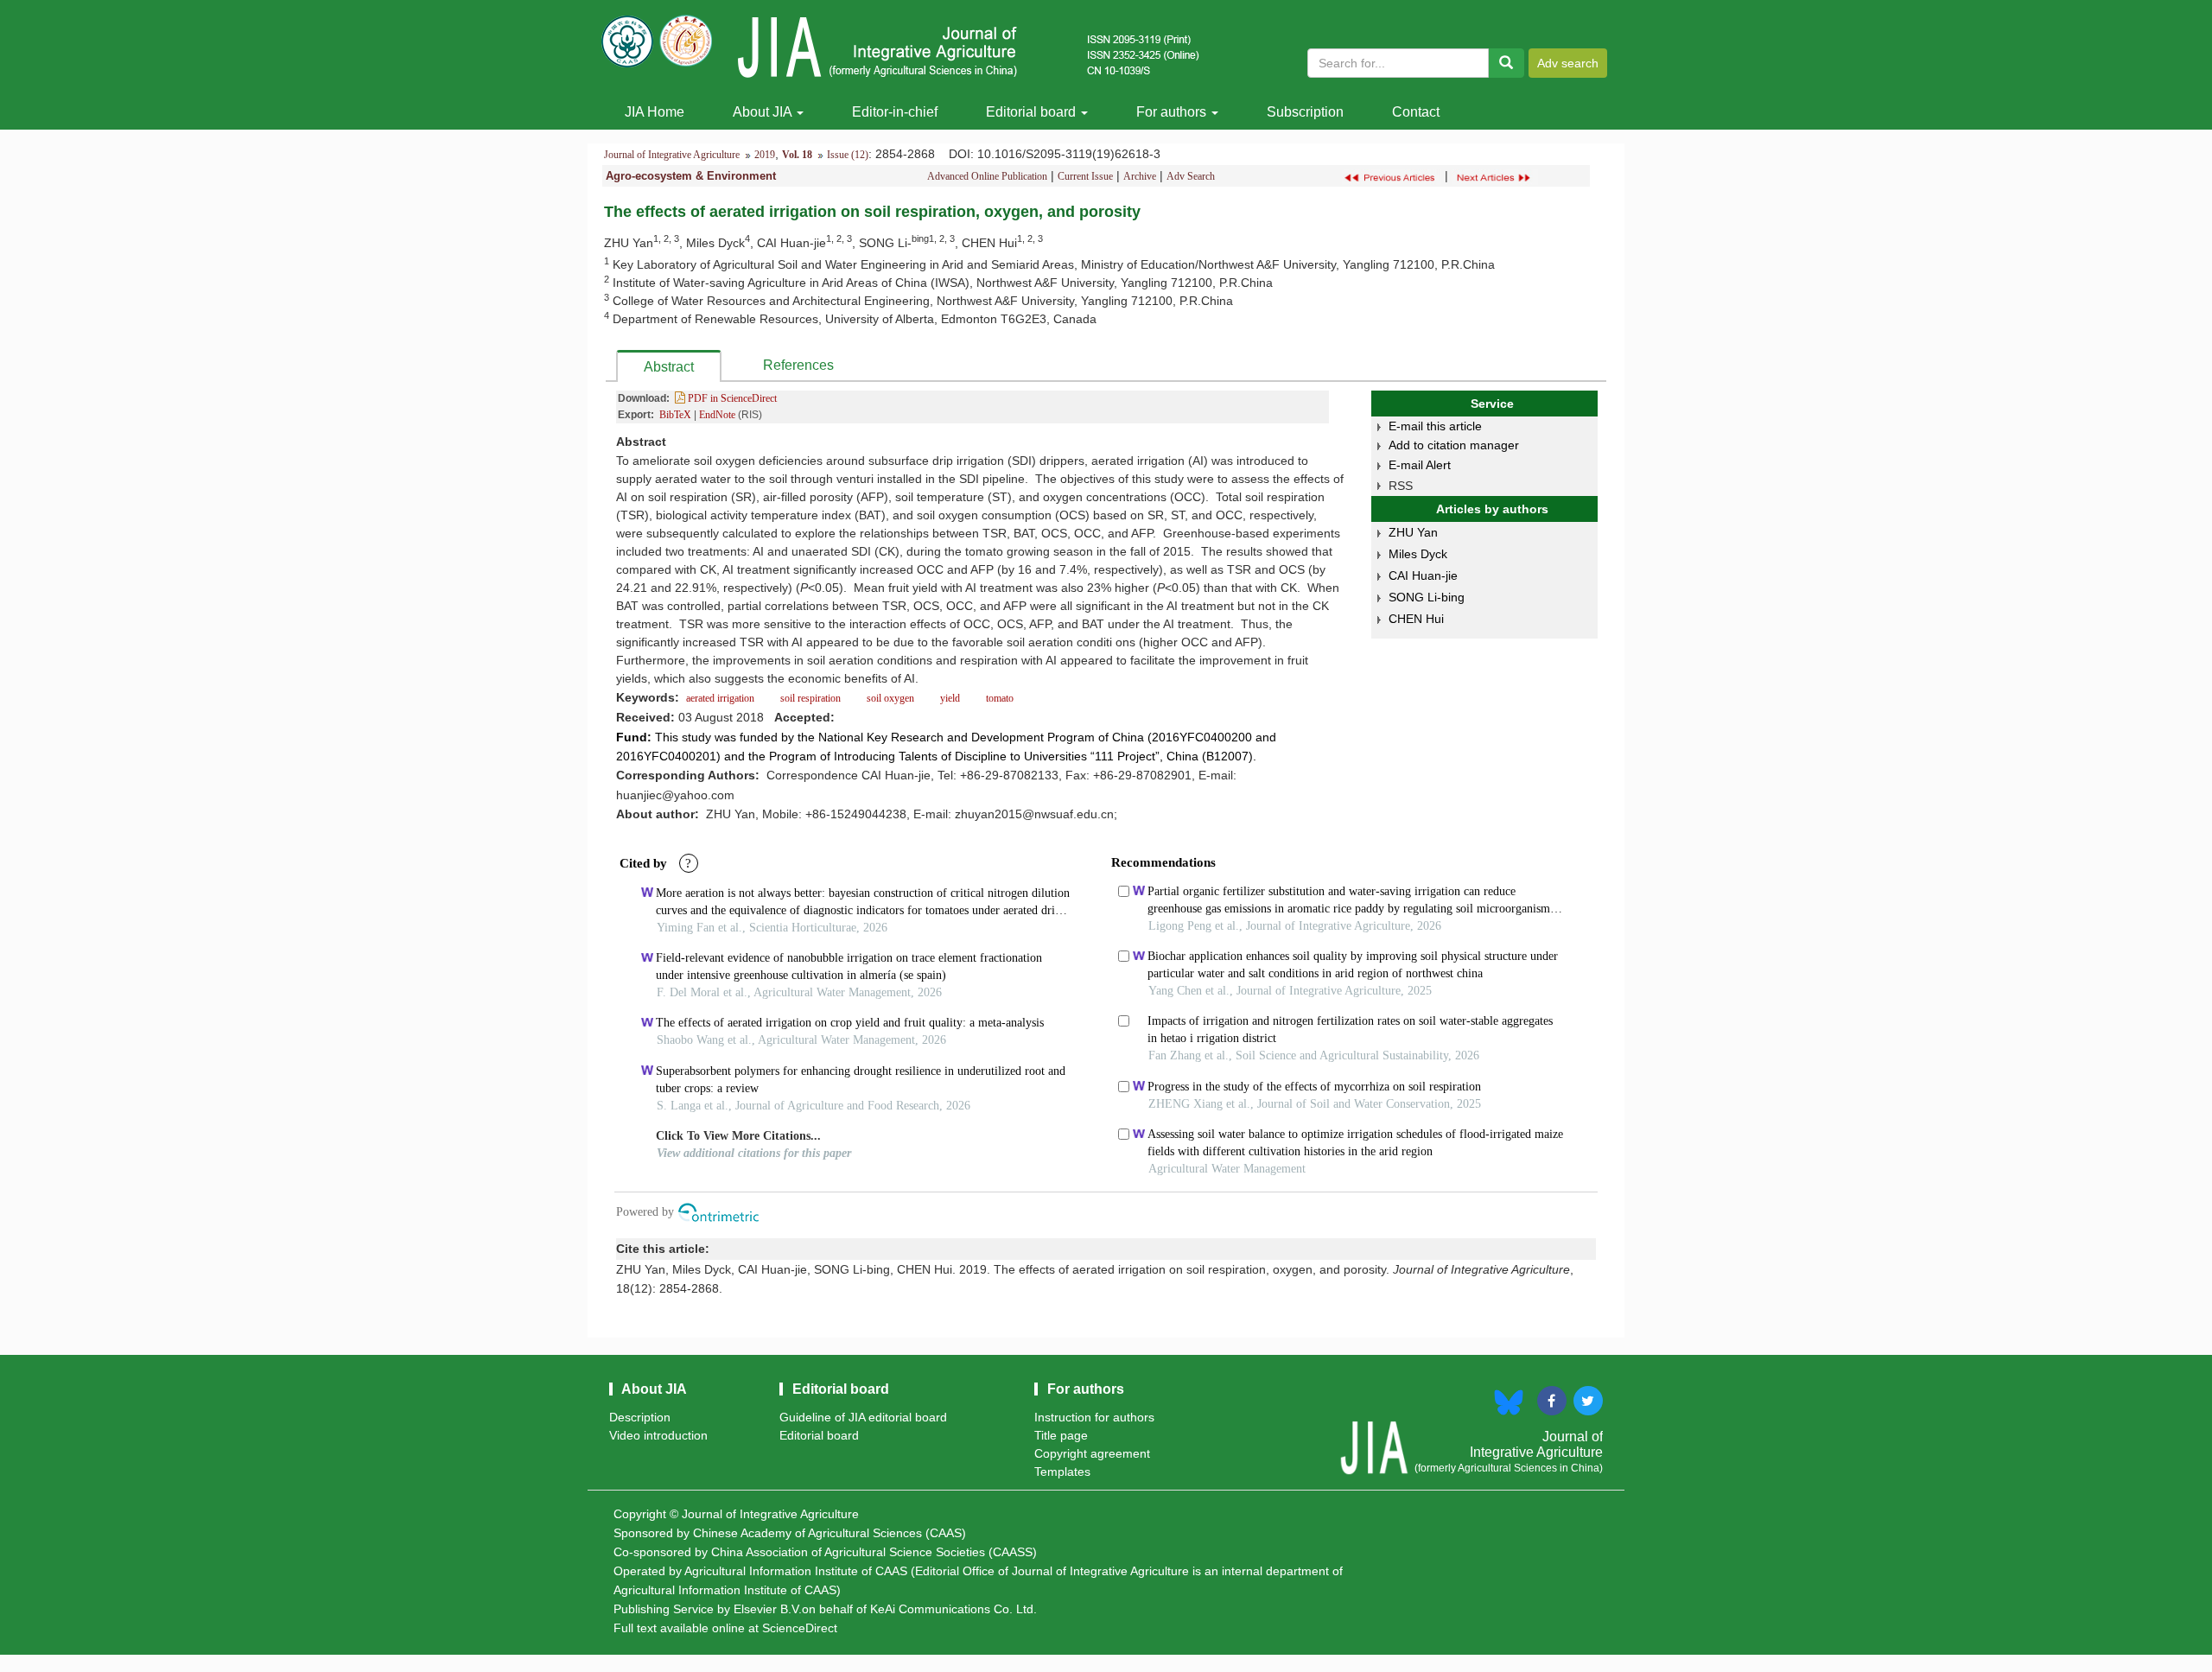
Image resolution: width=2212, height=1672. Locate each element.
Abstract (669, 367)
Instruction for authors (1094, 1417)
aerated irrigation (721, 698)
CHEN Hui (1416, 619)
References (798, 365)
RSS (1401, 486)
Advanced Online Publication (987, 176)
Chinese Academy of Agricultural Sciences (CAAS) (829, 1533)
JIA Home (655, 112)
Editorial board (1033, 112)
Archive (1140, 176)
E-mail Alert (1420, 465)
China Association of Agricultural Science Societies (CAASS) (874, 1552)
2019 (765, 155)
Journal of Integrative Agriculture (672, 155)
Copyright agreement (1092, 1453)
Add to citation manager (1454, 445)
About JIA (764, 112)
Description (640, 1417)
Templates (1062, 1472)
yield (950, 698)
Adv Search (1191, 176)
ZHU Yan (1413, 532)
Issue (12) (848, 155)
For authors (1173, 112)
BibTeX (675, 415)
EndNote (717, 415)
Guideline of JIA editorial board (863, 1417)
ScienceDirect (800, 1628)
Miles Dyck (1418, 554)
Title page (1061, 1435)
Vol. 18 (797, 155)
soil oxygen (890, 698)
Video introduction (658, 1435)
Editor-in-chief (895, 112)
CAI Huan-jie (1423, 575)
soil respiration (810, 698)
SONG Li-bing (1427, 597)
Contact (1416, 112)
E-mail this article (1435, 426)
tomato (998, 698)
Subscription (1305, 112)
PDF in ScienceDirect (731, 398)
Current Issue (1085, 176)
